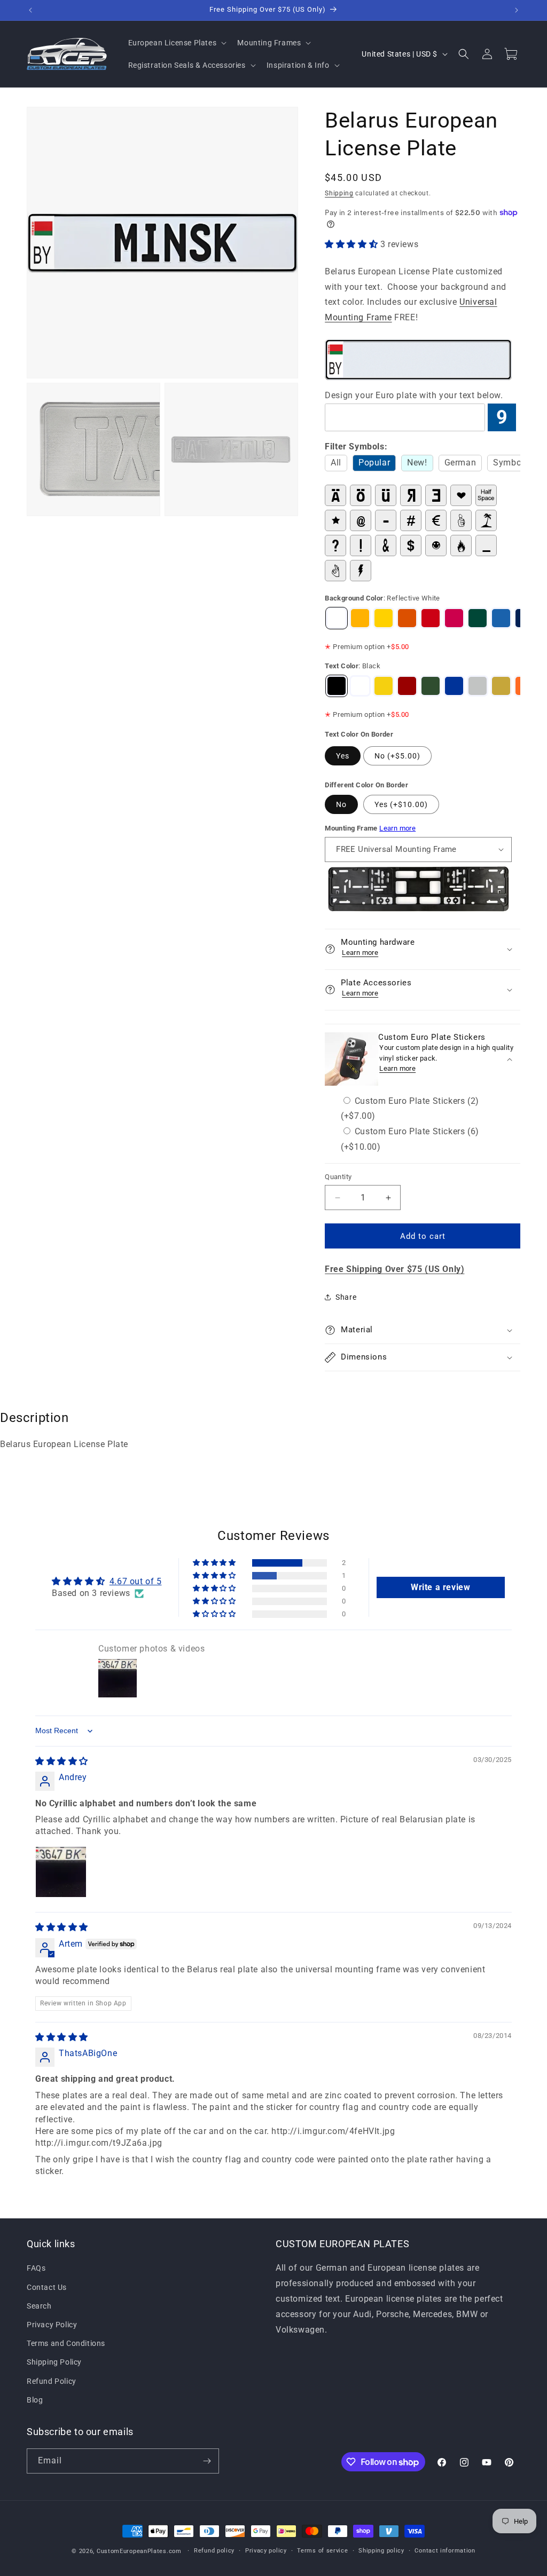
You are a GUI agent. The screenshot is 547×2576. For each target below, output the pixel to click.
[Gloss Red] (431, 618)
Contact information (445, 2551)
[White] (360, 686)
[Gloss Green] (478, 618)
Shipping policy (381, 2551)
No (341, 804)
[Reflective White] (337, 618)
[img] (62, 1761)
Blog (35, 2400)
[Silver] (478, 686)
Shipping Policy (54, 2362)
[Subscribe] (207, 2461)
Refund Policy (52, 2381)
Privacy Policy (52, 2325)
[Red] (407, 686)
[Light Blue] (501, 618)
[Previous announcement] (30, 10)
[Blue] (454, 686)
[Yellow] (384, 686)
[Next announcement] (517, 10)
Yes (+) (401, 804)
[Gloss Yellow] (384, 618)
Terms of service (322, 2551)
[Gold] (501, 686)
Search (39, 2306)
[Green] (431, 686)
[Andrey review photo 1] (61, 1872)
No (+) (397, 756)
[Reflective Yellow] (360, 618)
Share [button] (346, 1297)
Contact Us (47, 2287)
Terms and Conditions (66, 2343)
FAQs (36, 2268)
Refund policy (214, 2551)
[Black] (337, 686)
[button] (177, 43)
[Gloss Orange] (407, 618)
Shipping (339, 193)
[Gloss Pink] (454, 618)
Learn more (397, 828)
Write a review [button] (440, 1587)
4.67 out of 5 (136, 1581)
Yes (343, 756)
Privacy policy (266, 2551)
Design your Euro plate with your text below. (414, 395)
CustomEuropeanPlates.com (139, 2551)
